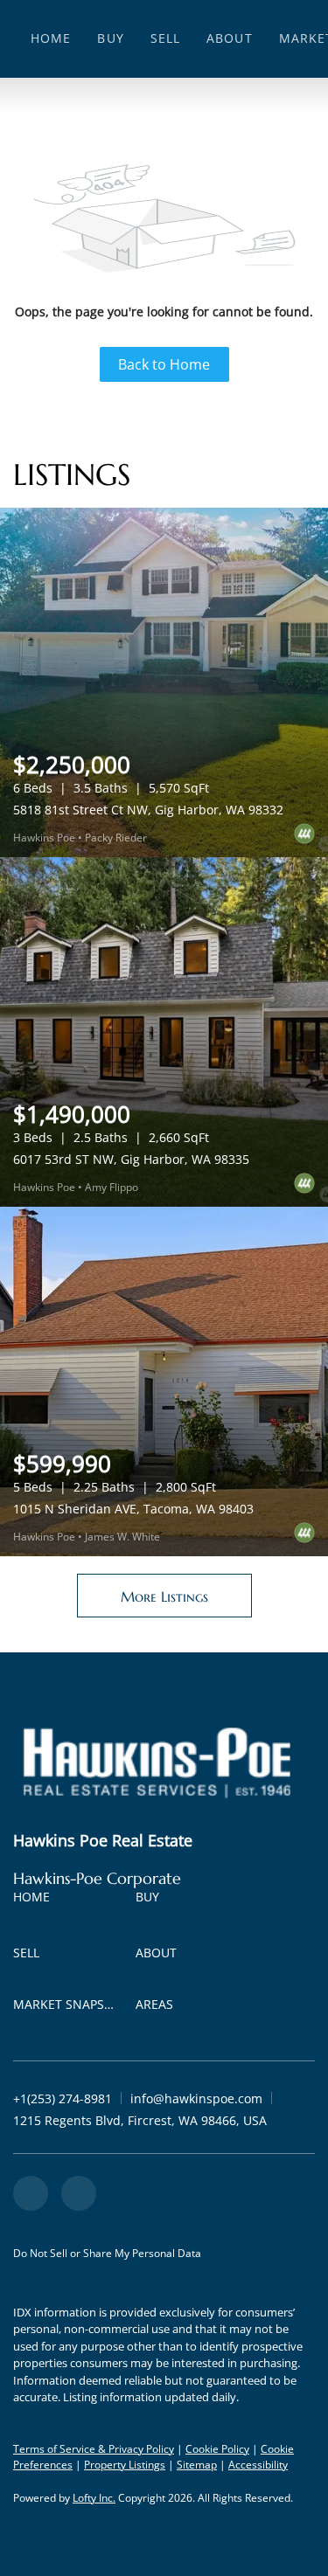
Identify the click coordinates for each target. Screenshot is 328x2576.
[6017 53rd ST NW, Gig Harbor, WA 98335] (164, 1032)
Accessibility (258, 2465)
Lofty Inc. (94, 2498)
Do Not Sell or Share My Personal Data (107, 2253)
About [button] (230, 38)
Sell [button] (165, 38)
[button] (36, 1900)
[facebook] (31, 2193)
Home (51, 38)
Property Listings (125, 2465)
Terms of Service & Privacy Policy (94, 2449)
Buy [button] (110, 38)
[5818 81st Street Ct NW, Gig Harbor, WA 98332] (164, 682)
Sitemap (197, 2465)
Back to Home (164, 364)
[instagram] (79, 2193)
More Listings (164, 1596)
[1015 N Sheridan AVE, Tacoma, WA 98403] (164, 1381)
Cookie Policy (217, 2449)
